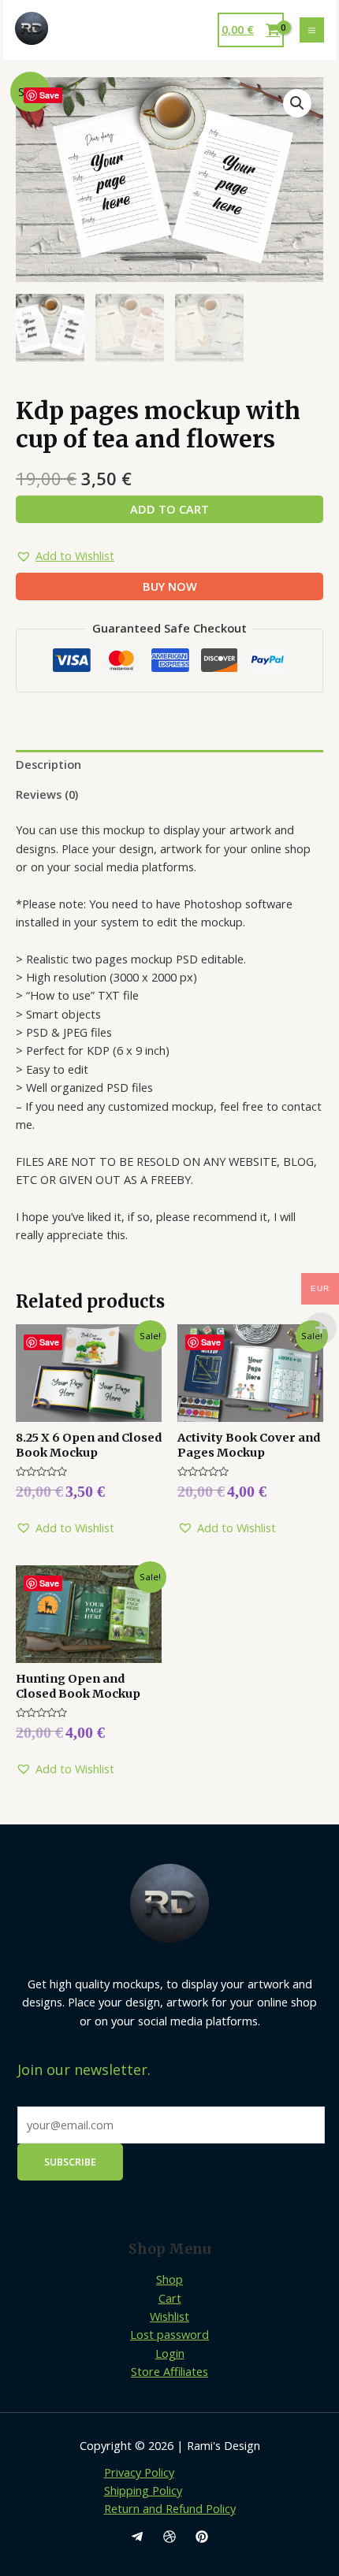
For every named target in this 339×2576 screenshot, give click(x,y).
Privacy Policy (139, 2472)
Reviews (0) (47, 794)
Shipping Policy (143, 2490)
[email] (137, 2537)
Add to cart (169, 509)
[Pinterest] (202, 2537)
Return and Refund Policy (170, 2508)
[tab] (169, 765)
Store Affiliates (169, 2371)
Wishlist (169, 2316)
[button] (65, 556)
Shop (169, 2279)
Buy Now (170, 586)
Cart (170, 2298)
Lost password (169, 2334)
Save (49, 95)
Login (170, 2353)
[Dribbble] (169, 2537)
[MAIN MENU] (312, 30)
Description (48, 764)
